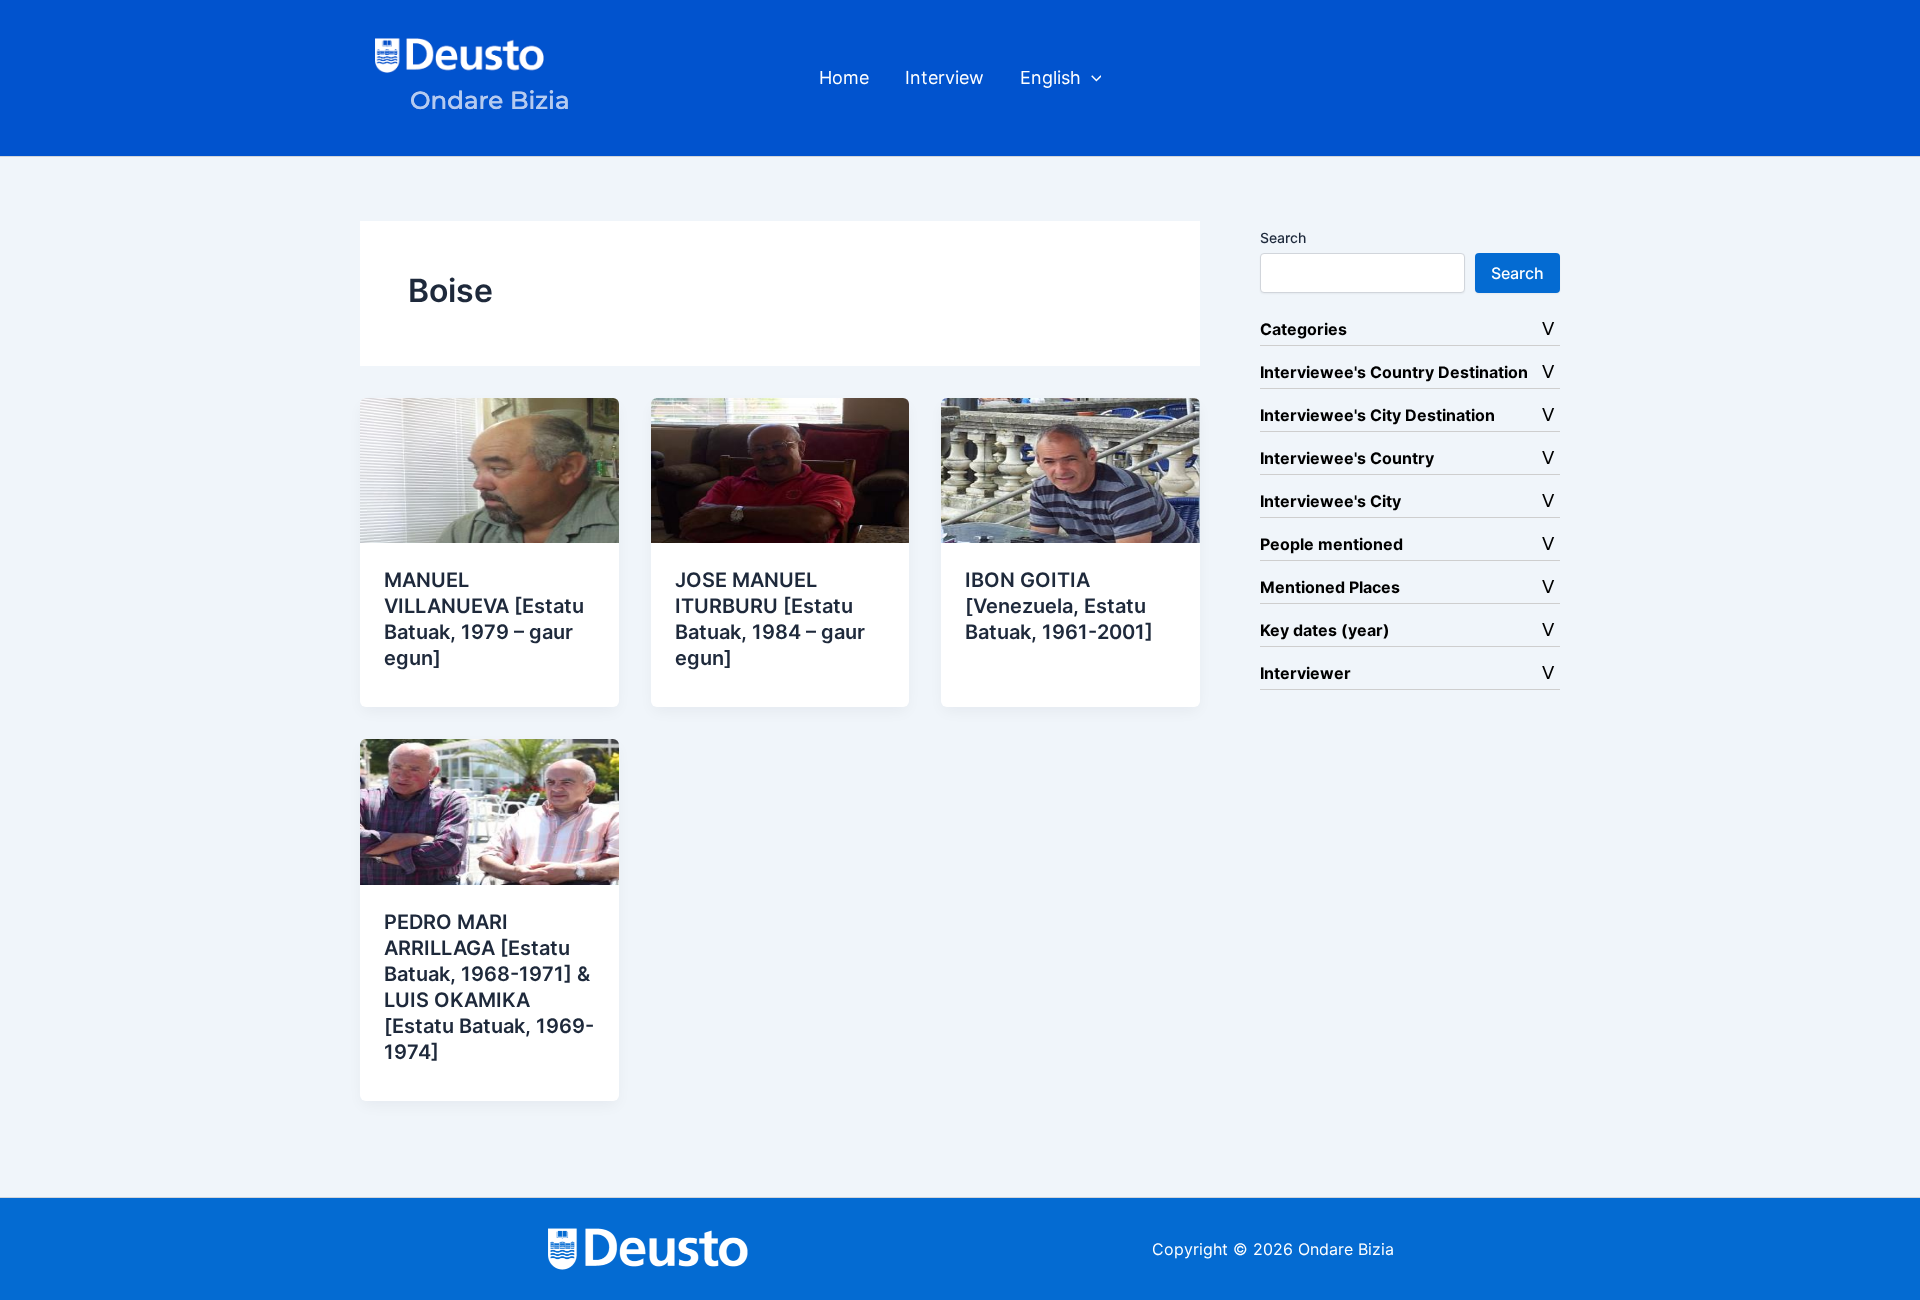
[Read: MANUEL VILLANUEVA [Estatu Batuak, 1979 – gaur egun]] (489, 469)
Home (844, 77)
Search (1283, 237)
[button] (1091, 78)
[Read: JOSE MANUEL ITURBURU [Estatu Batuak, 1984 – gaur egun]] (780, 469)
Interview (944, 77)
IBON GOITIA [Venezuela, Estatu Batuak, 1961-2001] (1059, 606)
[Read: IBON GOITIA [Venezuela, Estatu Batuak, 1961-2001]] (1070, 469)
